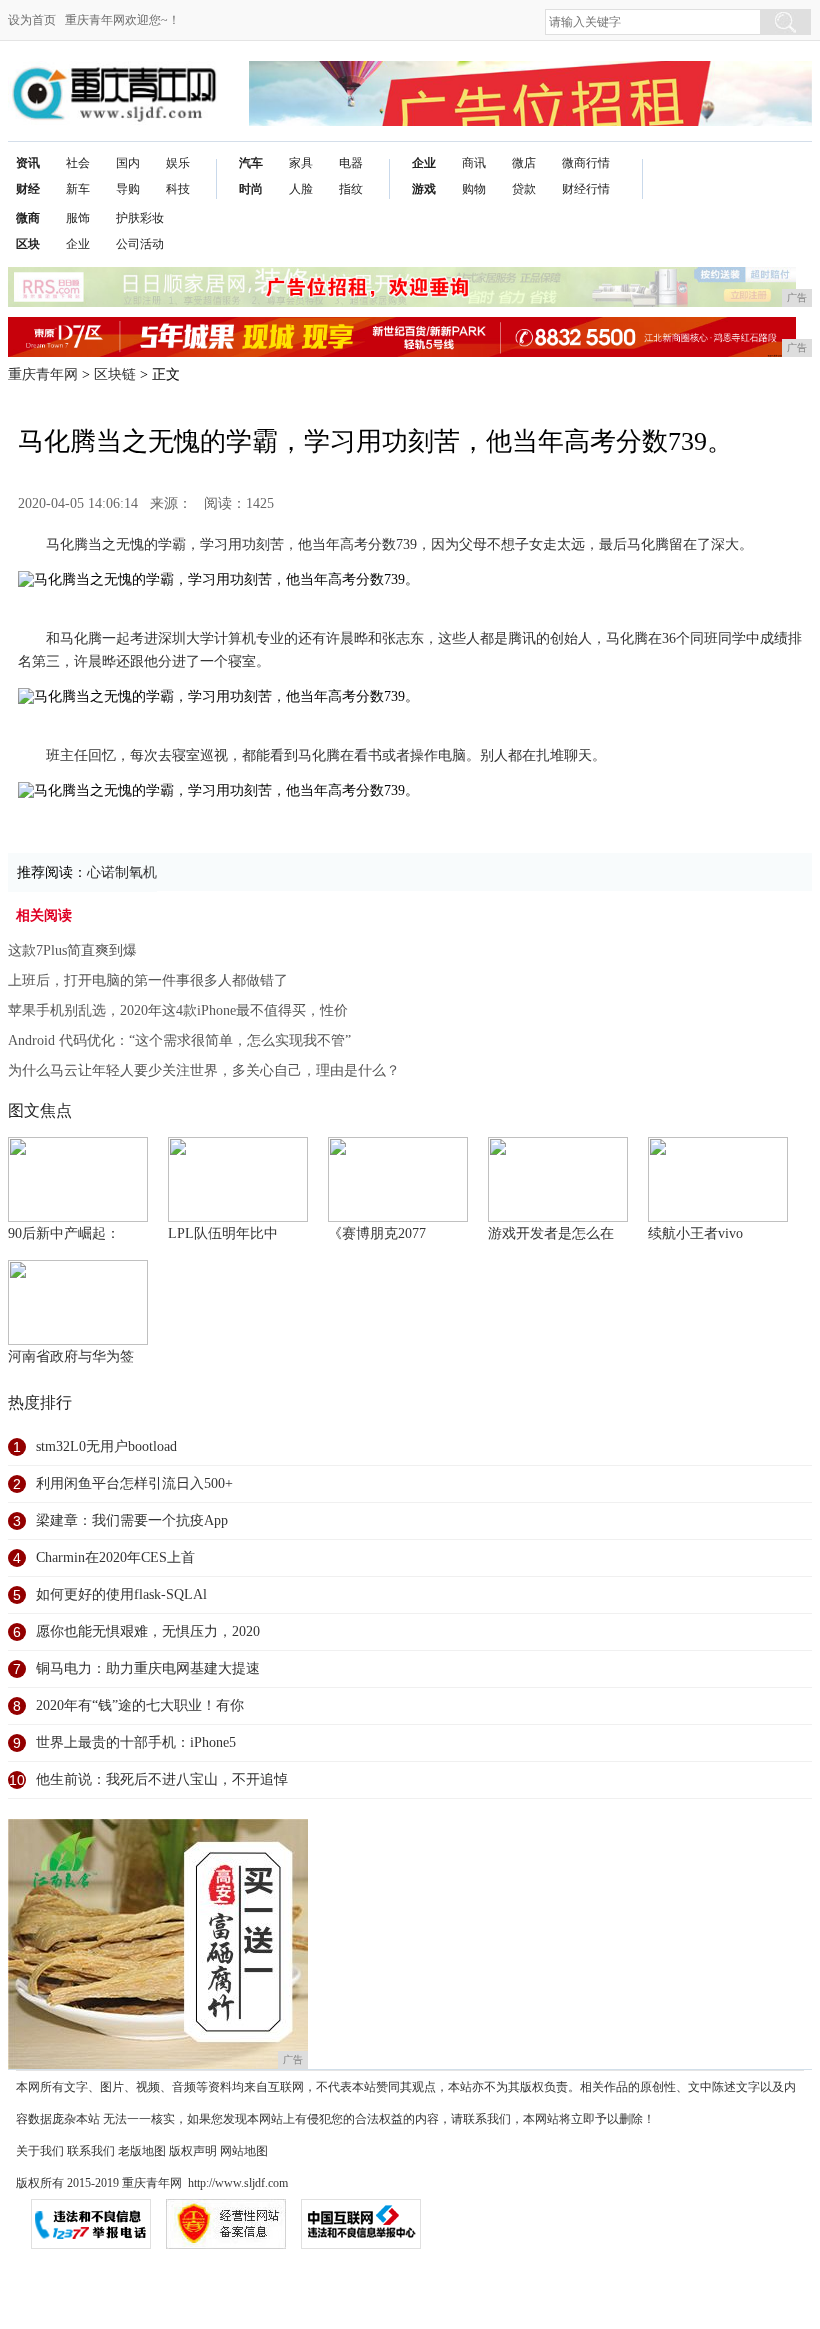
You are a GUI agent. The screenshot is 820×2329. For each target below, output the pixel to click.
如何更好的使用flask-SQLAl (121, 1594)
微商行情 (586, 163)
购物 (474, 189)
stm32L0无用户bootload (106, 1446)
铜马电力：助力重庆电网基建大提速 (148, 1668)
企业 (424, 163)
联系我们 (91, 2151)
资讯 (28, 163)
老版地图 (142, 2151)
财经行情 (586, 189)
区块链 (115, 374)
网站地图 (244, 2151)
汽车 (251, 163)
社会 (78, 163)
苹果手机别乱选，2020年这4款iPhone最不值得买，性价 (178, 1010)
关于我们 (40, 2151)
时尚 (251, 189)
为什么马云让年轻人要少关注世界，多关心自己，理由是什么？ (204, 1070)
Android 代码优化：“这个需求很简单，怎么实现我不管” (179, 1040)
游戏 (424, 189)
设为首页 (32, 20)
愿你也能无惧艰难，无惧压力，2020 (148, 1631)
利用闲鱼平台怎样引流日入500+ (134, 1483)
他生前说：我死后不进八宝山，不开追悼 (162, 1779)
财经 (28, 189)
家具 (301, 163)
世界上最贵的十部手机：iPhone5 (136, 1742)
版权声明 (193, 2151)
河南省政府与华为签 (71, 1356)
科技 (178, 189)
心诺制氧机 (122, 872)
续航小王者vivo (695, 1233)
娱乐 (178, 163)
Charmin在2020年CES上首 (115, 1557)
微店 (524, 163)
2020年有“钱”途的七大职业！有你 (140, 1705)
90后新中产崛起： (64, 1233)
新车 (78, 189)
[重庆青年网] (113, 76)
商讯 (474, 163)
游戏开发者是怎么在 (551, 1233)
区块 (28, 244)
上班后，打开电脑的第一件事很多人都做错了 (148, 980)
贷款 (524, 189)
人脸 (301, 189)
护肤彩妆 (140, 218)
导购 (128, 189)
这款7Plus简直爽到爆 (72, 950)
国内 (128, 163)
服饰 (78, 218)
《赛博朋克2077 (377, 1233)
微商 (28, 218)
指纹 (351, 189)
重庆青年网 (43, 374)
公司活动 (140, 244)
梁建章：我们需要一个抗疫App (132, 1520)
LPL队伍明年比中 (223, 1233)
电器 (351, 163)
